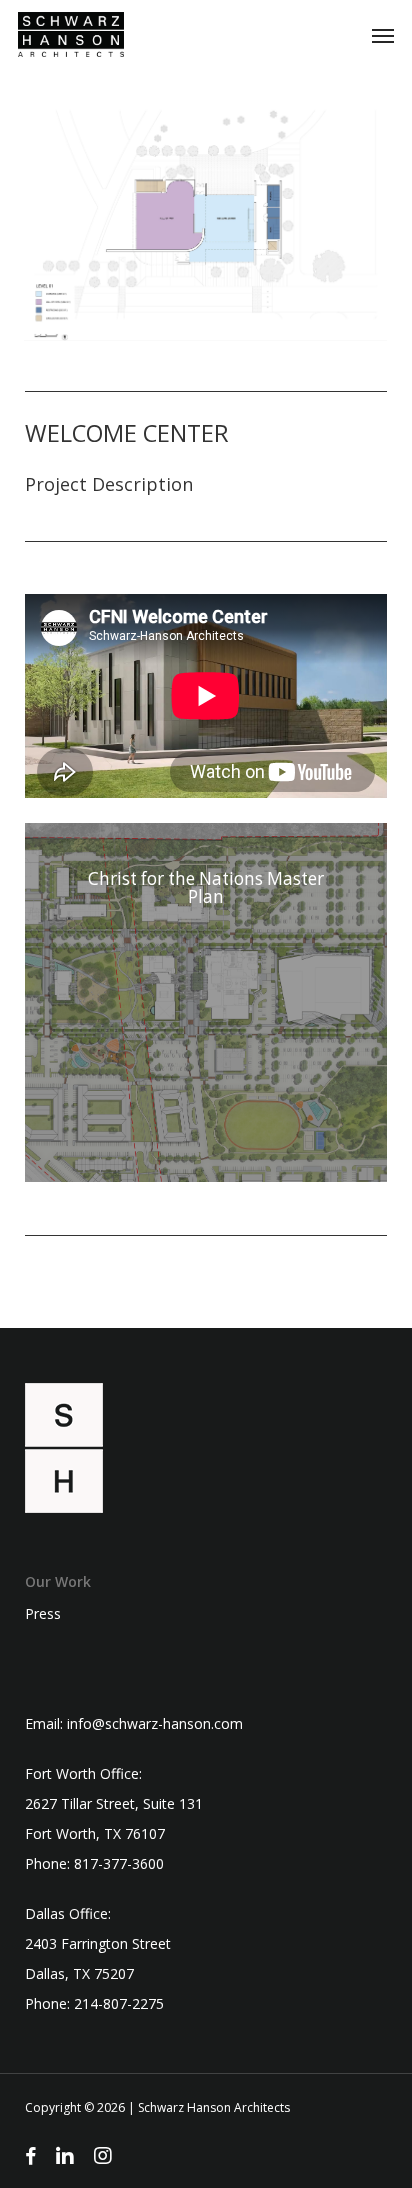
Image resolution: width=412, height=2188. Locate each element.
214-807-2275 (119, 2003)
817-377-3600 (119, 1863)
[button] (383, 35)
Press (43, 1614)
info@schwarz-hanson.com (155, 1723)
